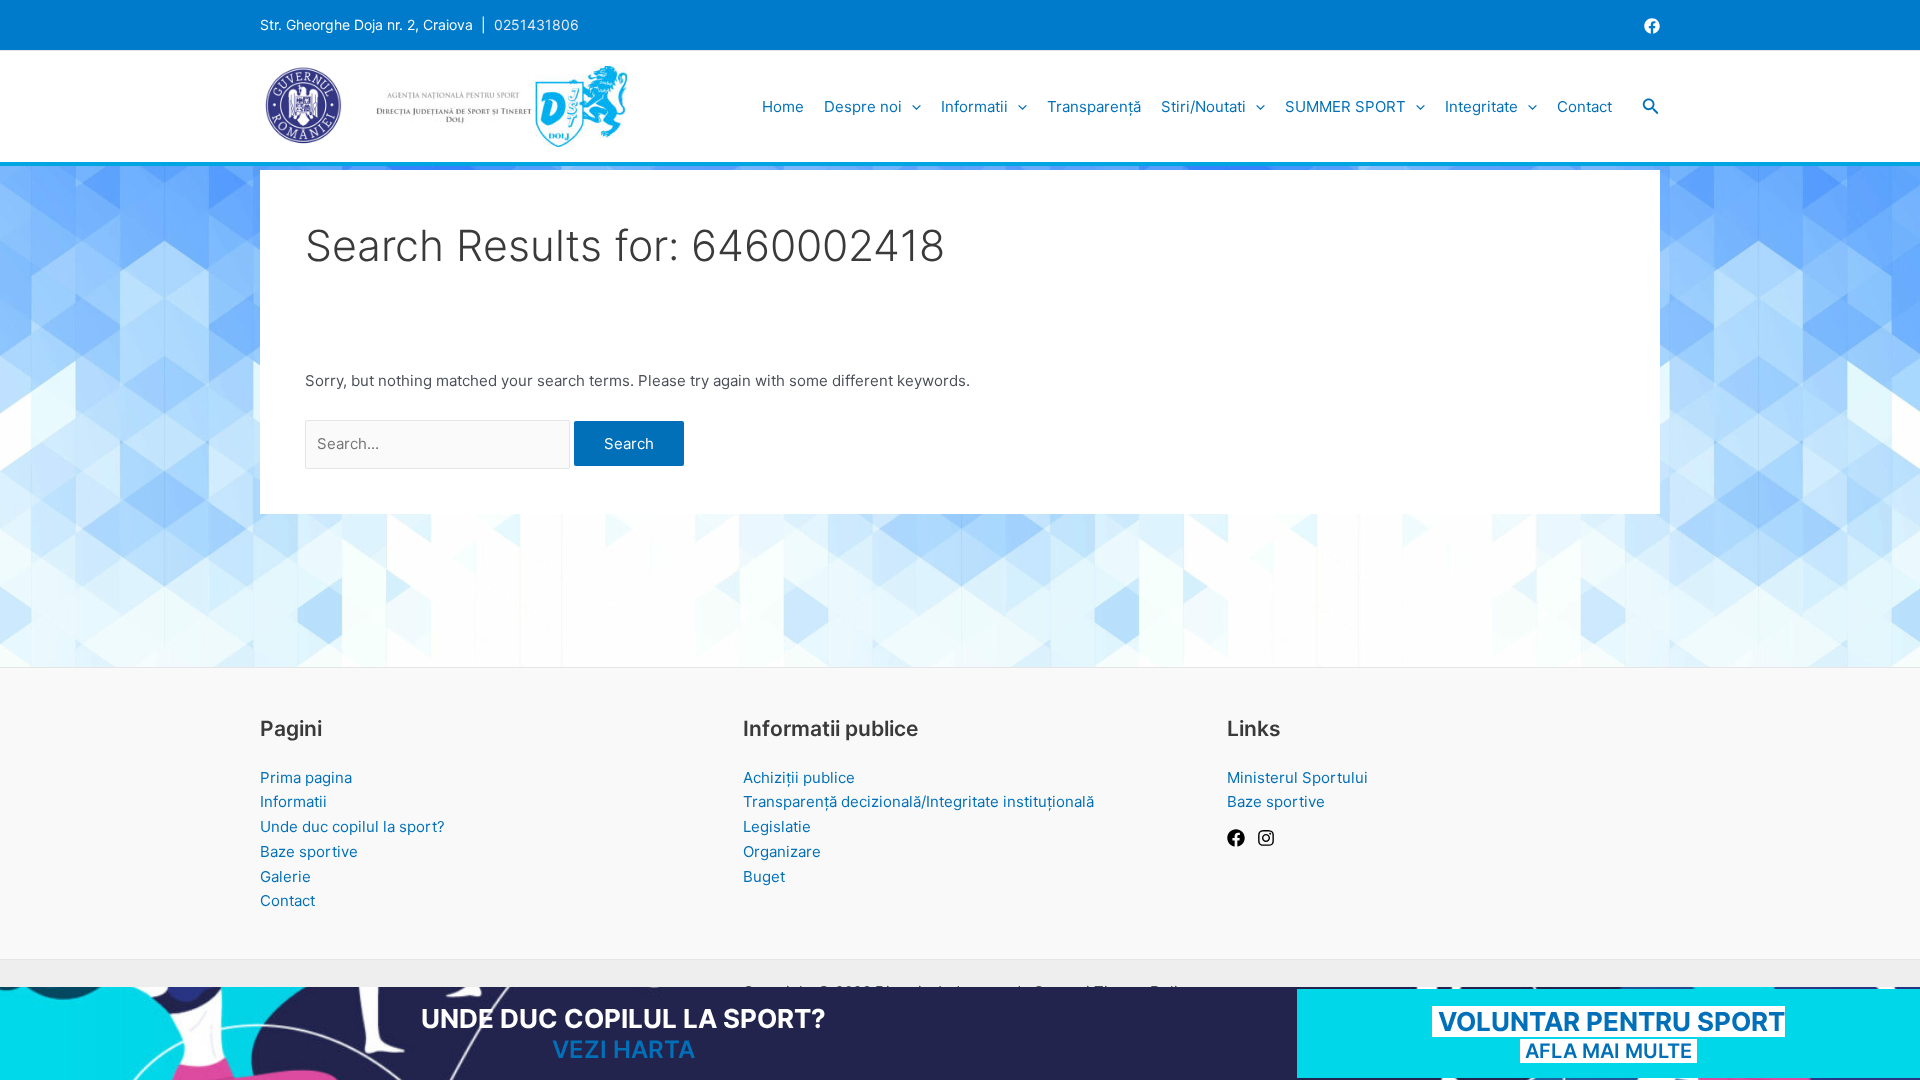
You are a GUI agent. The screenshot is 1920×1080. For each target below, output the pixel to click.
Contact (1584, 106)
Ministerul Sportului (1297, 777)
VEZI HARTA (623, 1049)
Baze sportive (309, 851)
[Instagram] (1266, 838)
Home (783, 106)
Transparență (1094, 106)
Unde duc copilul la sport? (352, 826)
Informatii (974, 106)
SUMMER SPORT (1345, 106)
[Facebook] (1652, 26)
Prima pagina (306, 777)
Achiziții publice (799, 777)
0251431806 (536, 24)
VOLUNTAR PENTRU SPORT (1608, 1021)
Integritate (1481, 106)
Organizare (782, 851)
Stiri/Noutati (1203, 106)
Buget (764, 876)
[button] (911, 107)
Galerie (285, 876)
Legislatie (777, 826)
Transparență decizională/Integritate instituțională (918, 801)
